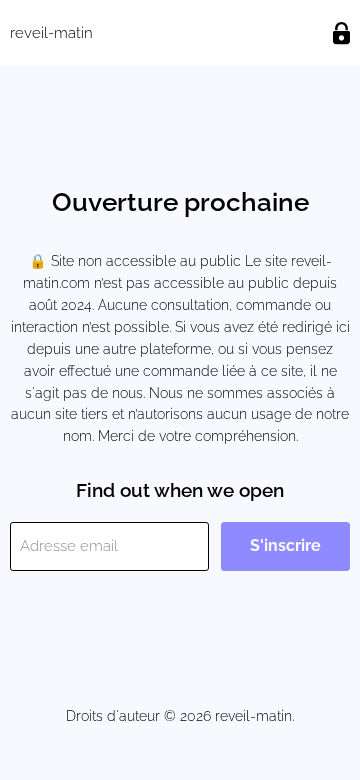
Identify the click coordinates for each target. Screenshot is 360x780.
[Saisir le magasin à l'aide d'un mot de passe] (341, 33)
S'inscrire (285, 545)
